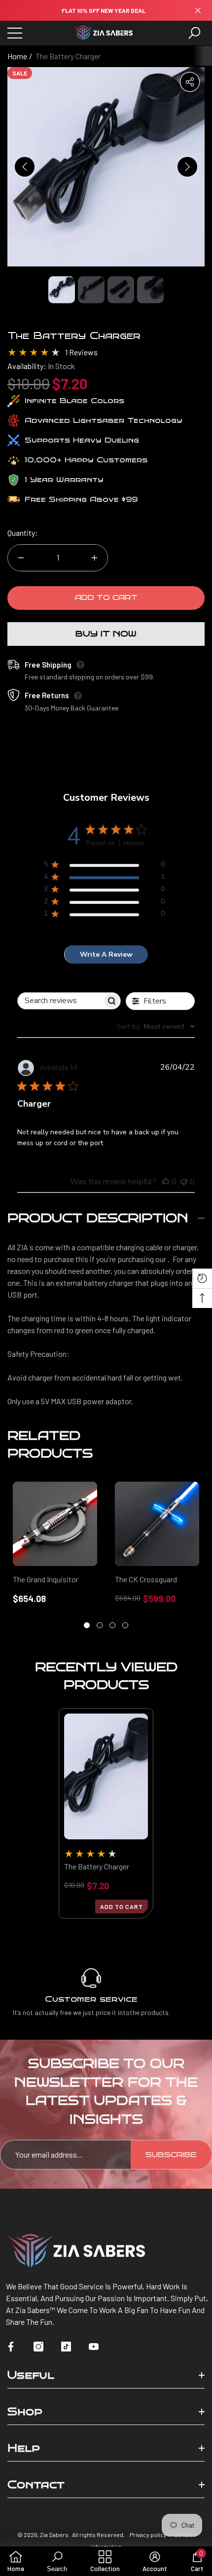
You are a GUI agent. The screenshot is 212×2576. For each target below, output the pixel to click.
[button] (194, 33)
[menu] (15, 33)
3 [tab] (112, 1625)
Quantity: (23, 533)
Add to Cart (106, 598)
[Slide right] (187, 167)
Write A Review (106, 954)
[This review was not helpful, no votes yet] (184, 1182)
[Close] (198, 11)
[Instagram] (38, 2347)
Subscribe (171, 2155)
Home (17, 56)
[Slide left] (25, 167)
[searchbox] (60, 1001)
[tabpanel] (55, 1543)
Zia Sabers (55, 2535)
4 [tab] (125, 1625)
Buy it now (106, 634)
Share (190, 82)
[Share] (190, 82)
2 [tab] (100, 1625)
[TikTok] (66, 2347)
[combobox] (156, 1027)
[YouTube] (94, 2347)
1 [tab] (87, 1625)
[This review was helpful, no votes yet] (166, 1182)
